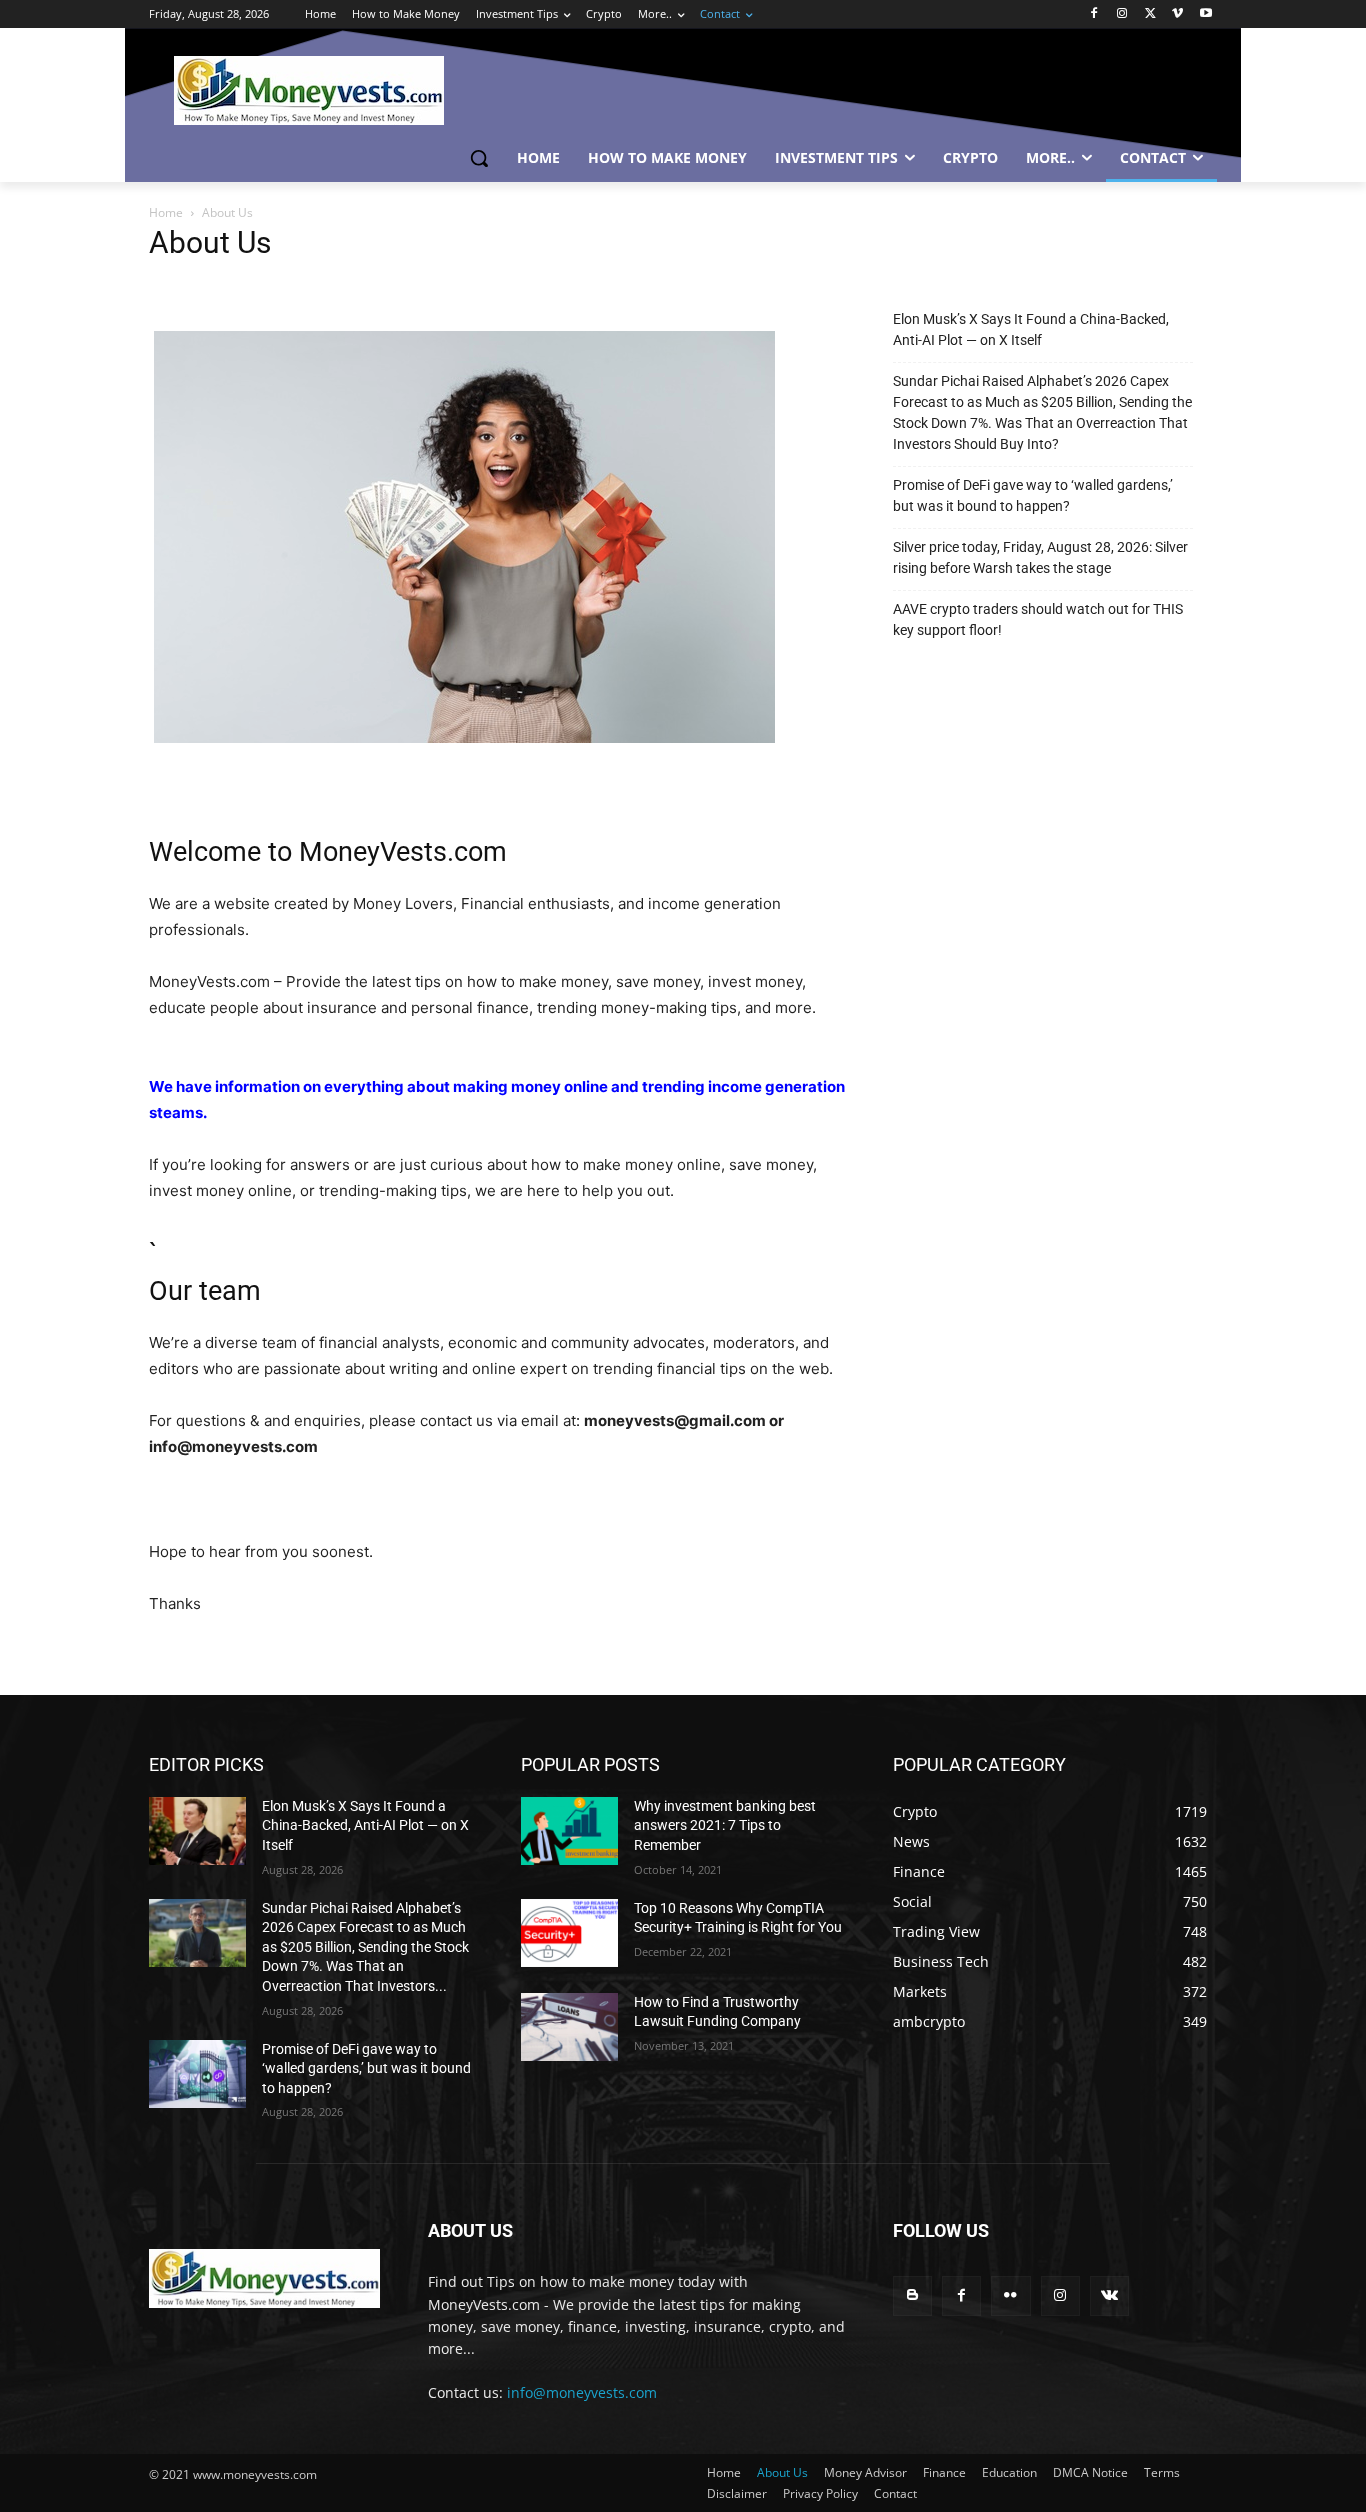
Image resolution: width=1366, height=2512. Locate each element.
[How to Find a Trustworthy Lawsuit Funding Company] (569, 2027)
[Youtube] (1205, 14)
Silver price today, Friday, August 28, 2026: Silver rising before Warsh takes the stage (1040, 557)
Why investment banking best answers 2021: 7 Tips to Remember (725, 1825)
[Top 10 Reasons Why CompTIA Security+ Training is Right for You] (569, 1933)
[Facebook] (1094, 14)
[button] (479, 158)
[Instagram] (1122, 14)
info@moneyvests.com (582, 2392)
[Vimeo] (1177, 14)
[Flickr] (1010, 2295)
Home (166, 212)
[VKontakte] (1109, 2295)
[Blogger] (912, 2295)
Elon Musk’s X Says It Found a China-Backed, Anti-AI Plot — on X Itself (1031, 329)
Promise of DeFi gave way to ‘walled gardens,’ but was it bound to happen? (1033, 495)
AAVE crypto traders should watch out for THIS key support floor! (1038, 619)
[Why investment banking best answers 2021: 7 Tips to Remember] (569, 1831)
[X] (1150, 14)
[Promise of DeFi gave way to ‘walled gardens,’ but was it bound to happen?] (197, 2074)
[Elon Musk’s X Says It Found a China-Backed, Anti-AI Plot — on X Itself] (197, 1831)
